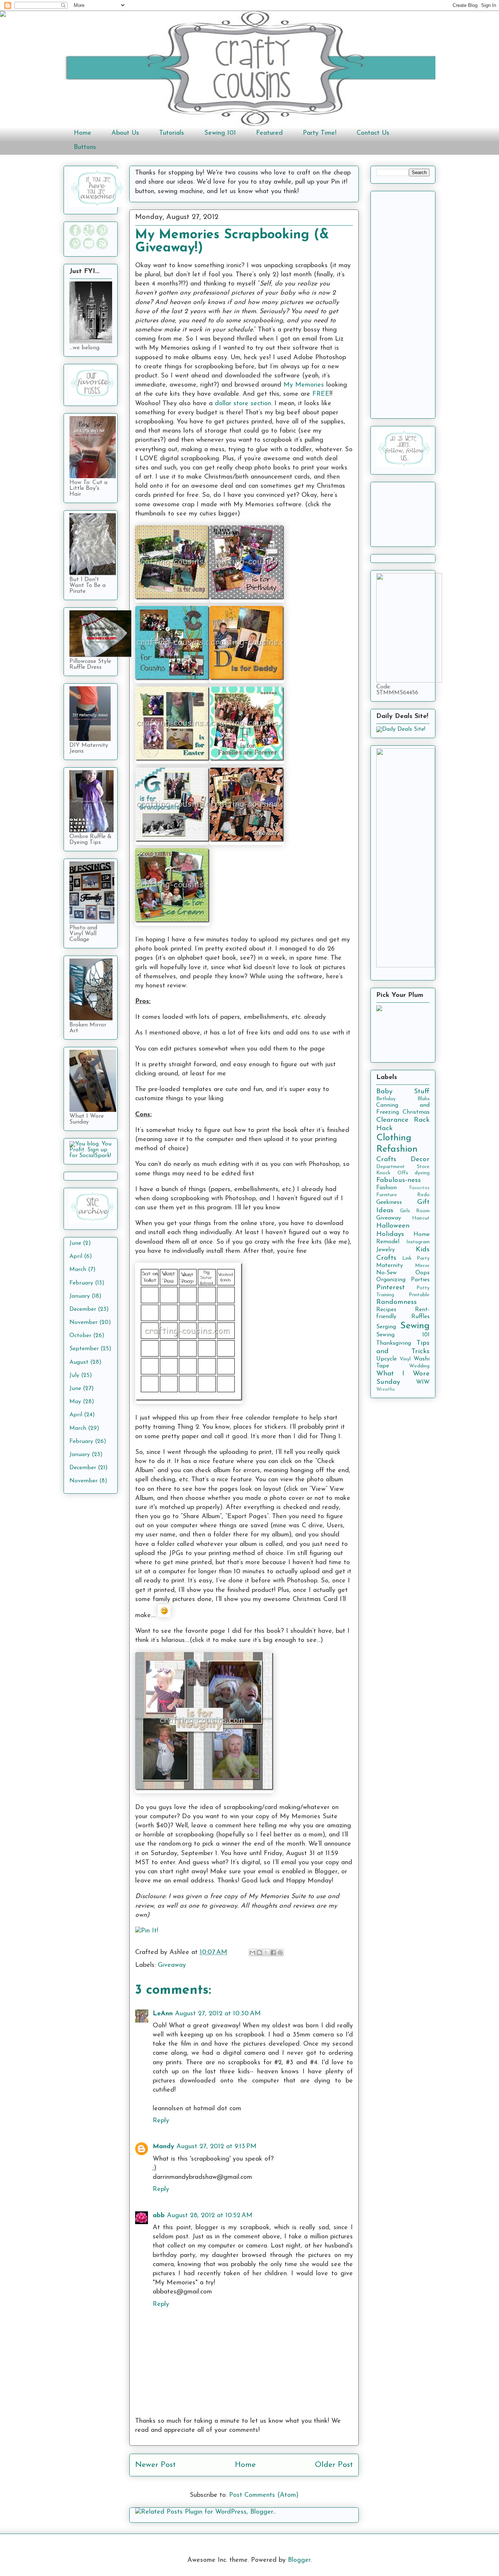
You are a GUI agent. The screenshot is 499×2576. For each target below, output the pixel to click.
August (79, 1362)
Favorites (419, 1188)
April (76, 1256)
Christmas (416, 1112)
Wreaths (386, 1389)
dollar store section (243, 404)
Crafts (386, 1160)
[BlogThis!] (259, 1953)
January (80, 1296)
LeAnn (163, 2014)
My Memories (304, 385)
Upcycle (386, 1359)
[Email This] (252, 1953)
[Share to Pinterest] (280, 1953)
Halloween (393, 1226)
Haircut (421, 1218)
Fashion (386, 1188)
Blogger (299, 2560)
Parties (420, 1280)
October (80, 1336)
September (84, 1349)
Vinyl (405, 1359)
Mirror (422, 1266)
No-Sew (386, 1273)
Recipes (386, 1310)
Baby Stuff (403, 1092)
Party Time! (320, 133)
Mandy (163, 2147)
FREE (321, 394)
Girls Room (415, 1211)
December (83, 1309)
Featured (269, 133)
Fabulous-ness (399, 1180)
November (83, 1322)
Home (83, 133)
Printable (419, 1295)
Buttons (85, 147)
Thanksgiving (394, 1343)
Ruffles (420, 1317)
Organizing (391, 1280)
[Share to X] (266, 1953)
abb (159, 2216)
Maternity (390, 1266)
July (74, 1375)
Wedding (419, 1366)
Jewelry (386, 1250)
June (75, 1243)
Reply (161, 2121)
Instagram (418, 1242)
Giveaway (172, 1965)
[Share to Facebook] (273, 1953)
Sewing (415, 1326)
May (75, 1402)
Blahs (424, 1099)
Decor (420, 1160)
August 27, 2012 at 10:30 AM (218, 2014)
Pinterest (391, 1288)
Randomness (397, 1302)
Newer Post (155, 2465)
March (78, 1270)
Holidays (390, 1234)
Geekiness (389, 1202)
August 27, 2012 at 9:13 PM (216, 2147)
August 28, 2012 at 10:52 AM (210, 2216)
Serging (386, 1327)
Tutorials (172, 133)
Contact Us (373, 133)
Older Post (334, 2465)
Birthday (386, 1099)
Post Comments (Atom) (264, 2495)
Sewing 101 (220, 133)
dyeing (422, 1173)
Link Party (416, 1258)
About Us (125, 133)
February (81, 1283)
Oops (422, 1273)
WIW (423, 1382)
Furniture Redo (403, 1195)
